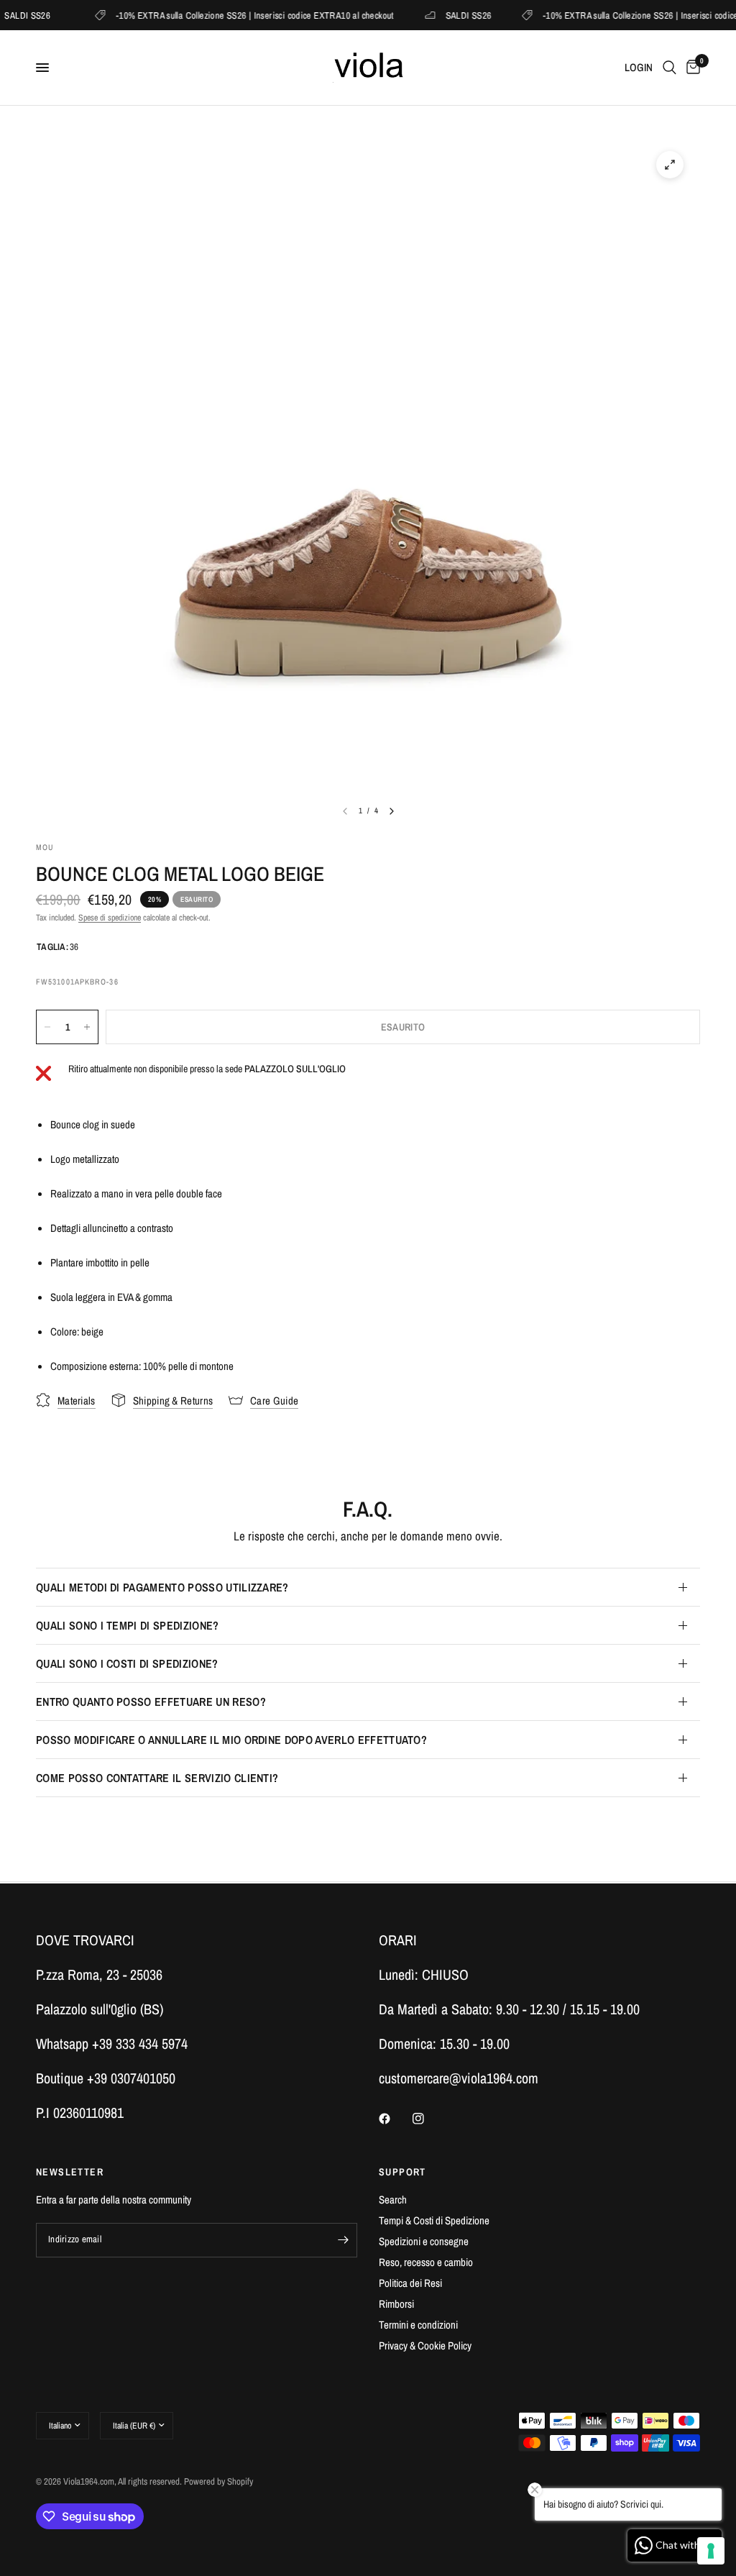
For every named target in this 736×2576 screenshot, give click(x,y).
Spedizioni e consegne (424, 2241)
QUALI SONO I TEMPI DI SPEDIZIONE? (128, 1625)
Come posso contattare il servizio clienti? (157, 1778)
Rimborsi (396, 2304)
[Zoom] (670, 165)
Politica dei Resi (410, 2283)
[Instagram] (428, 2119)
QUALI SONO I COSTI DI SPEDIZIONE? (127, 1663)
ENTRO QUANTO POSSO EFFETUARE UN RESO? (151, 1702)
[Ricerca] (670, 68)
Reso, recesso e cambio (426, 2262)
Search (393, 2200)
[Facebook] (395, 2119)
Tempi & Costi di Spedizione (434, 2220)
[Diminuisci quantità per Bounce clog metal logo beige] (47, 1027)
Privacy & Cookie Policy (425, 2346)
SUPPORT (402, 2172)
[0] (691, 68)
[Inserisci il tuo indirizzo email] (343, 2240)
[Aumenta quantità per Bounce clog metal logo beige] (87, 1027)
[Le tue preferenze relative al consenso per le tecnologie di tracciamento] (711, 2551)
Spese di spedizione (110, 918)
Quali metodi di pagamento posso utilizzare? (162, 1587)
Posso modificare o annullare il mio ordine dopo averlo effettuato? (231, 1740)
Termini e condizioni (418, 2325)
